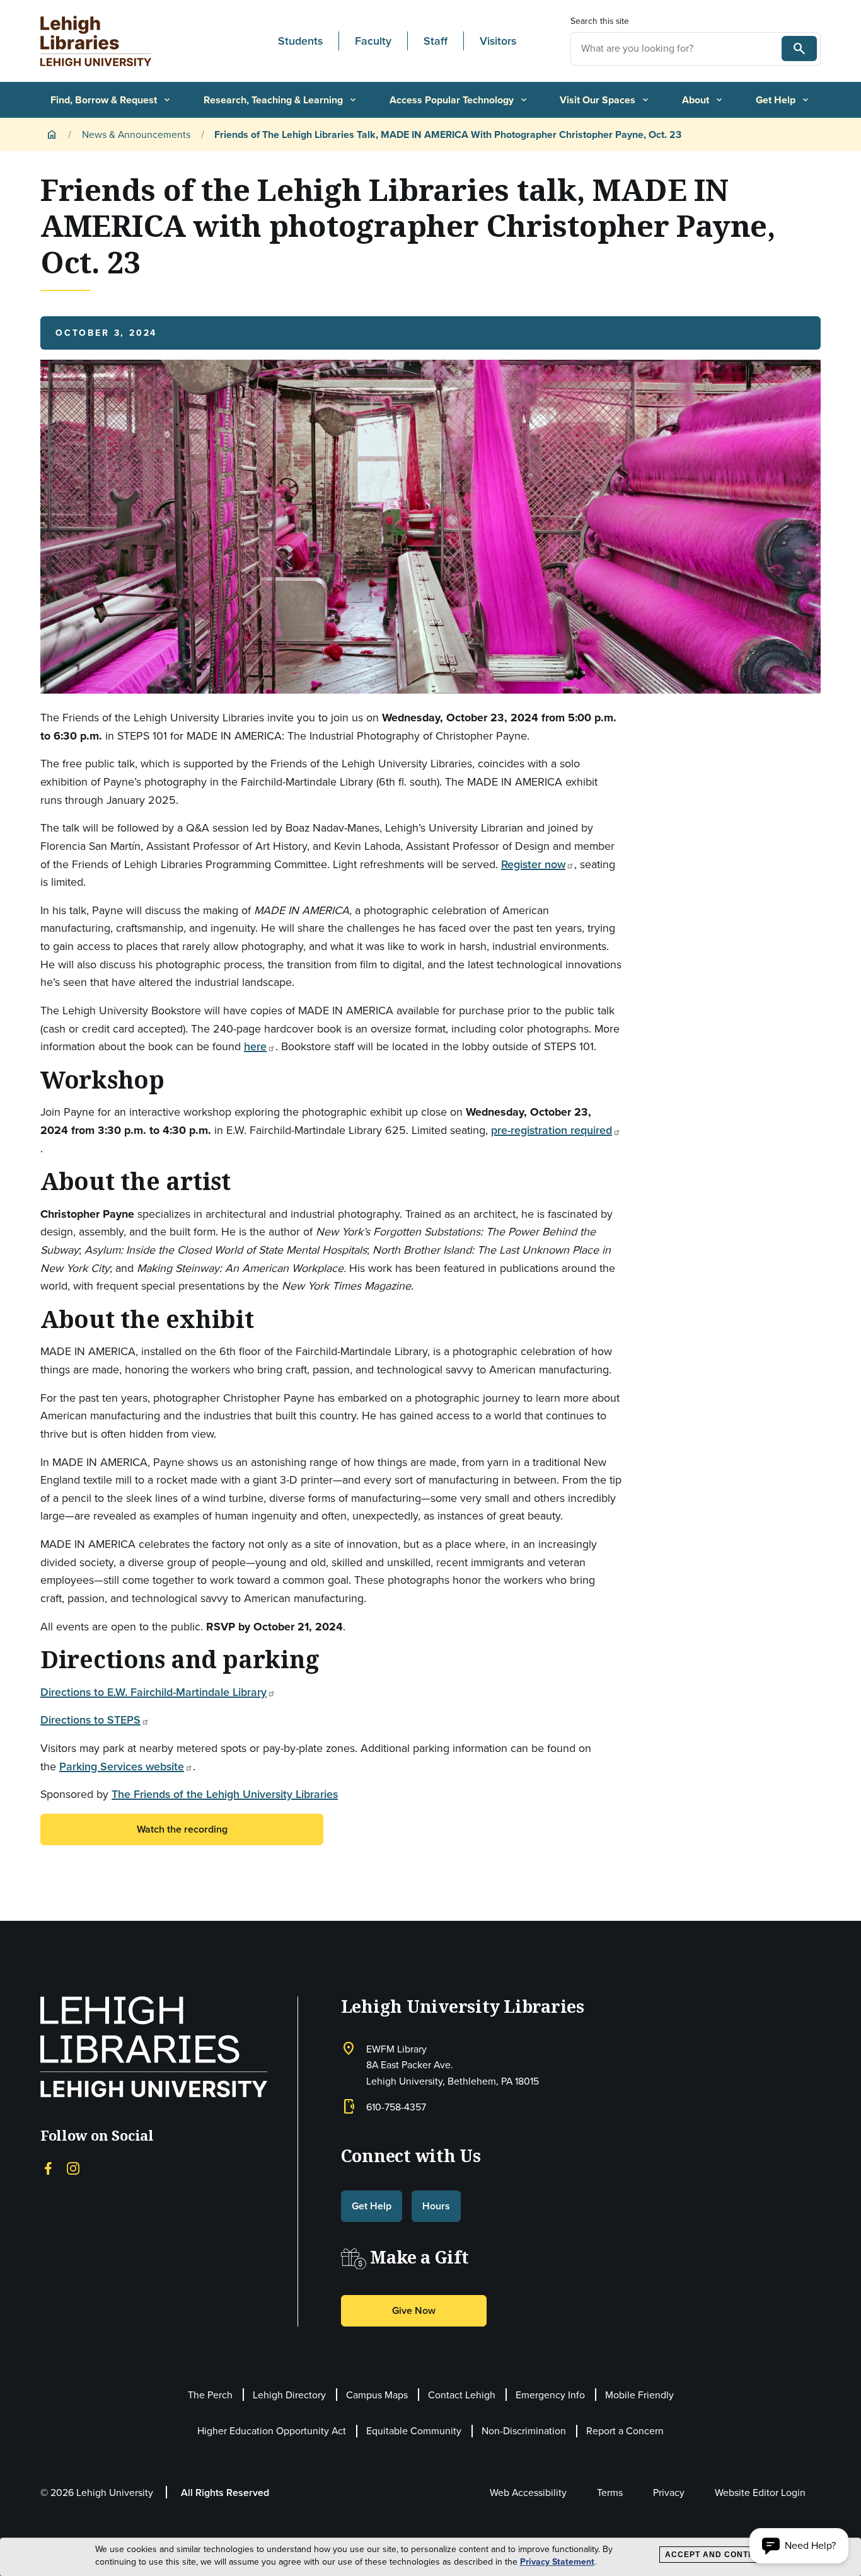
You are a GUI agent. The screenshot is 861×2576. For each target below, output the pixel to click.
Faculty (373, 41)
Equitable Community (414, 2431)
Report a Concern (625, 2431)
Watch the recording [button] (182, 1829)
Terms (610, 2493)
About (703, 100)
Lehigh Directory (289, 2395)
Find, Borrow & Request (111, 100)
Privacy (669, 2493)
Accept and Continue (717, 2555)
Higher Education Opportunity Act (272, 2431)
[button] (799, 2546)
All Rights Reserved (225, 2493)
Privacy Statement (557, 2562)
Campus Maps (377, 2395)
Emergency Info (550, 2395)
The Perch (210, 2395)
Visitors (498, 41)
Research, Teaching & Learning (281, 100)
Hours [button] (436, 2206)
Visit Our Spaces (605, 100)
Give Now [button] (414, 2310)
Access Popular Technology (459, 100)
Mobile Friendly (639, 2395)
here (255, 1046)
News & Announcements (136, 135)
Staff (436, 41)
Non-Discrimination (524, 2431)
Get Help (783, 100)
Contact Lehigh (462, 2395)
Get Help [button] (372, 2206)
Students (300, 41)
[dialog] (430, 2557)
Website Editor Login (760, 2493)
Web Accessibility (528, 2493)
